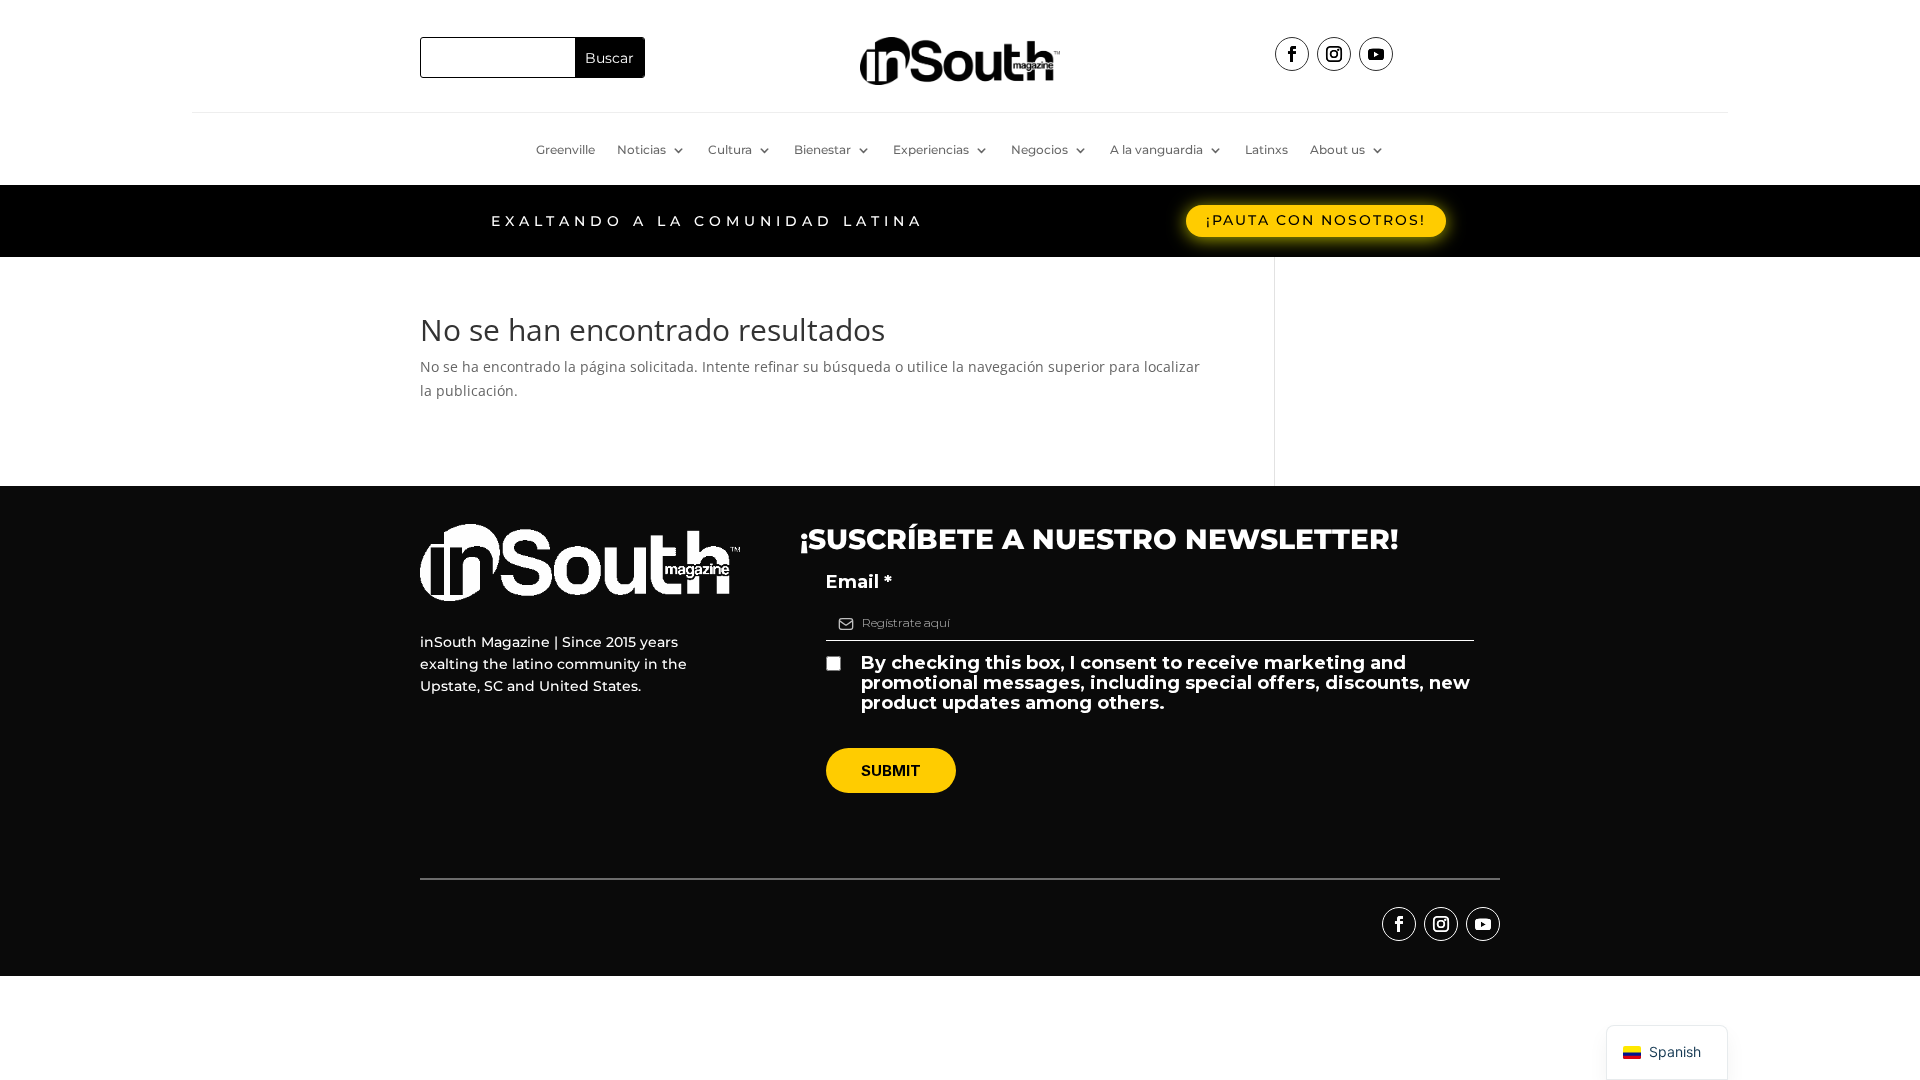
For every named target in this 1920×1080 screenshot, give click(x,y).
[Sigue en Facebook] (1292, 54)
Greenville (565, 150)
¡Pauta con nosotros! (1316, 220)
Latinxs (1266, 150)
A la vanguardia (1156, 150)
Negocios (1039, 150)
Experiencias (931, 150)
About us (1337, 150)
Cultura (730, 150)
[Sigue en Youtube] (1376, 54)
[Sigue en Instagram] (1334, 54)
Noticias (641, 150)
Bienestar (822, 150)
